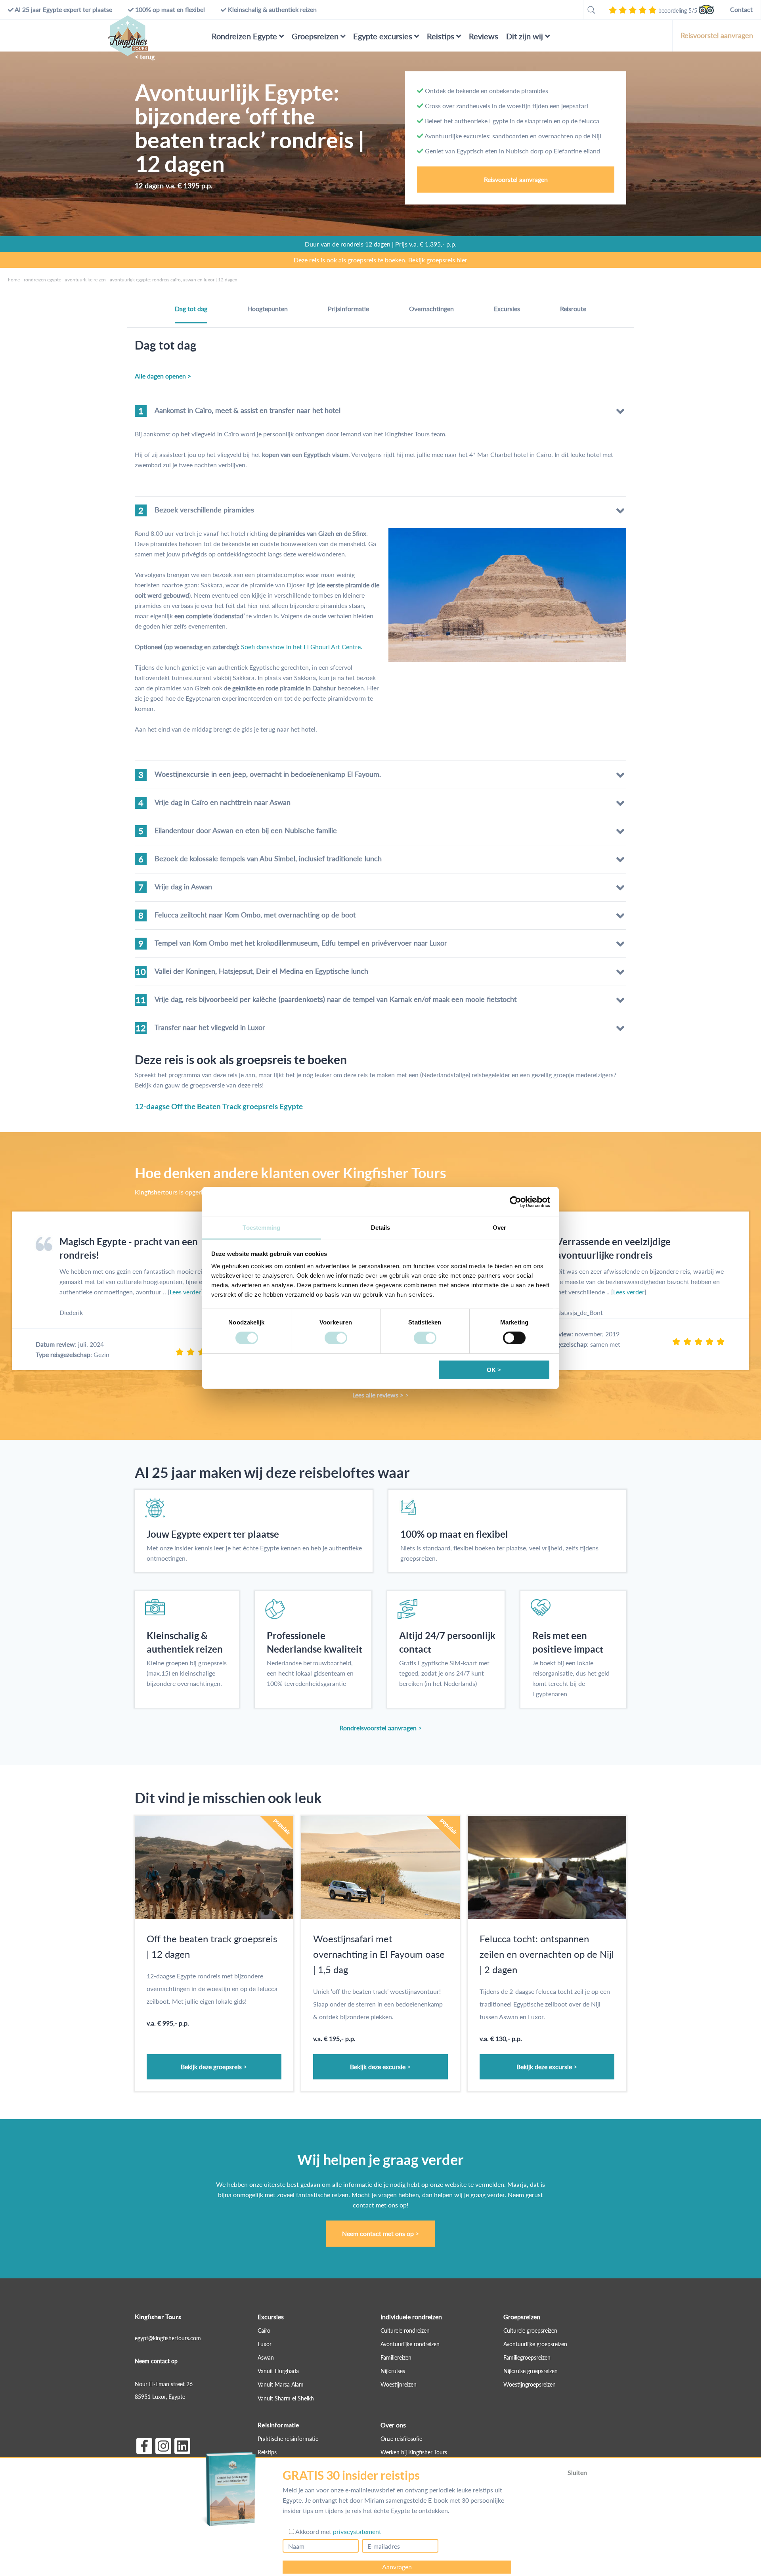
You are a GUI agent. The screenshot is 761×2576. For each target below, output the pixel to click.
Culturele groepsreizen (530, 2330)
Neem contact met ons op (378, 2233)
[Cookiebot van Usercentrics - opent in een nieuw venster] (515, 1202)
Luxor (265, 2344)
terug (147, 56)
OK (491, 1370)
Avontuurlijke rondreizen (410, 2344)
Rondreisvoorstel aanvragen (378, 1728)
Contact (741, 9)
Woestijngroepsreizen (530, 2385)
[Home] (128, 36)
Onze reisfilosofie (401, 2439)
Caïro (264, 2330)
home (14, 280)
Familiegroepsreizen (527, 2357)
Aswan (266, 2357)
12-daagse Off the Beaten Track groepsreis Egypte (219, 1106)
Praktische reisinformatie (288, 2439)
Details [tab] (381, 1228)
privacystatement (357, 2531)
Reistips (441, 36)
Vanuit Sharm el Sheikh (286, 2398)
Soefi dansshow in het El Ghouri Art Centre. (302, 647)
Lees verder (185, 1292)
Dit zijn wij (525, 36)
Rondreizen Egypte (244, 36)
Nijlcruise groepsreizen (531, 2371)
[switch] (336, 1338)
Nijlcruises (393, 2371)
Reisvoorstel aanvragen (717, 35)
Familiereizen (396, 2357)
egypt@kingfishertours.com (168, 2338)
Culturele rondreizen (405, 2330)
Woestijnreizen (399, 2385)
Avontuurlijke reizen (85, 280)
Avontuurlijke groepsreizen (535, 2344)
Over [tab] (499, 1228)
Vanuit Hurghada (278, 2371)
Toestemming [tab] (261, 1228)
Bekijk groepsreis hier (438, 260)
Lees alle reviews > (378, 1395)
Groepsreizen (315, 36)
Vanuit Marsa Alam (281, 2385)
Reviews (484, 36)
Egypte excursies (383, 36)
